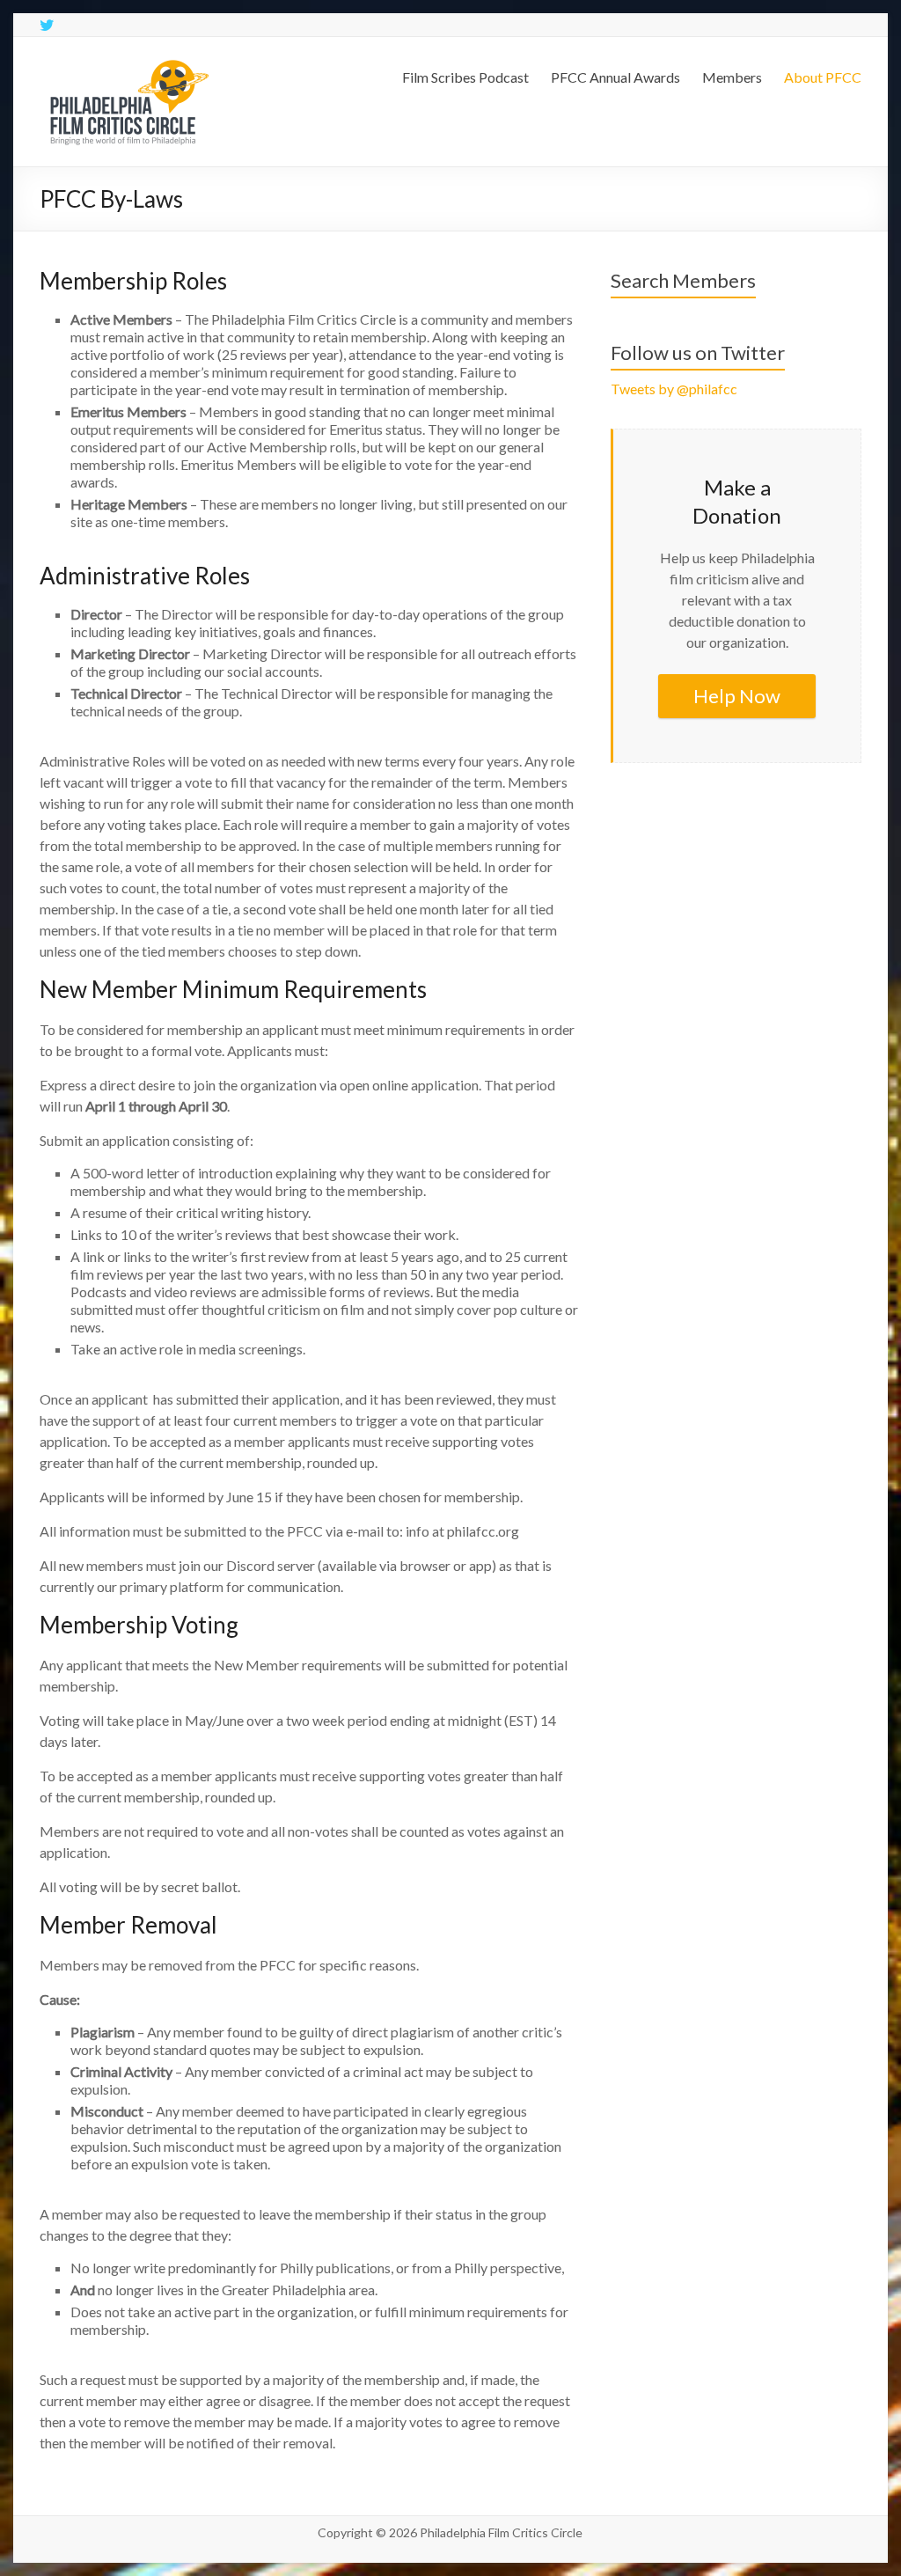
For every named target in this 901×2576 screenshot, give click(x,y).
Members (732, 77)
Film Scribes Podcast (465, 77)
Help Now (737, 696)
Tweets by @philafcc (674, 389)
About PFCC (823, 77)
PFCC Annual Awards (615, 77)
